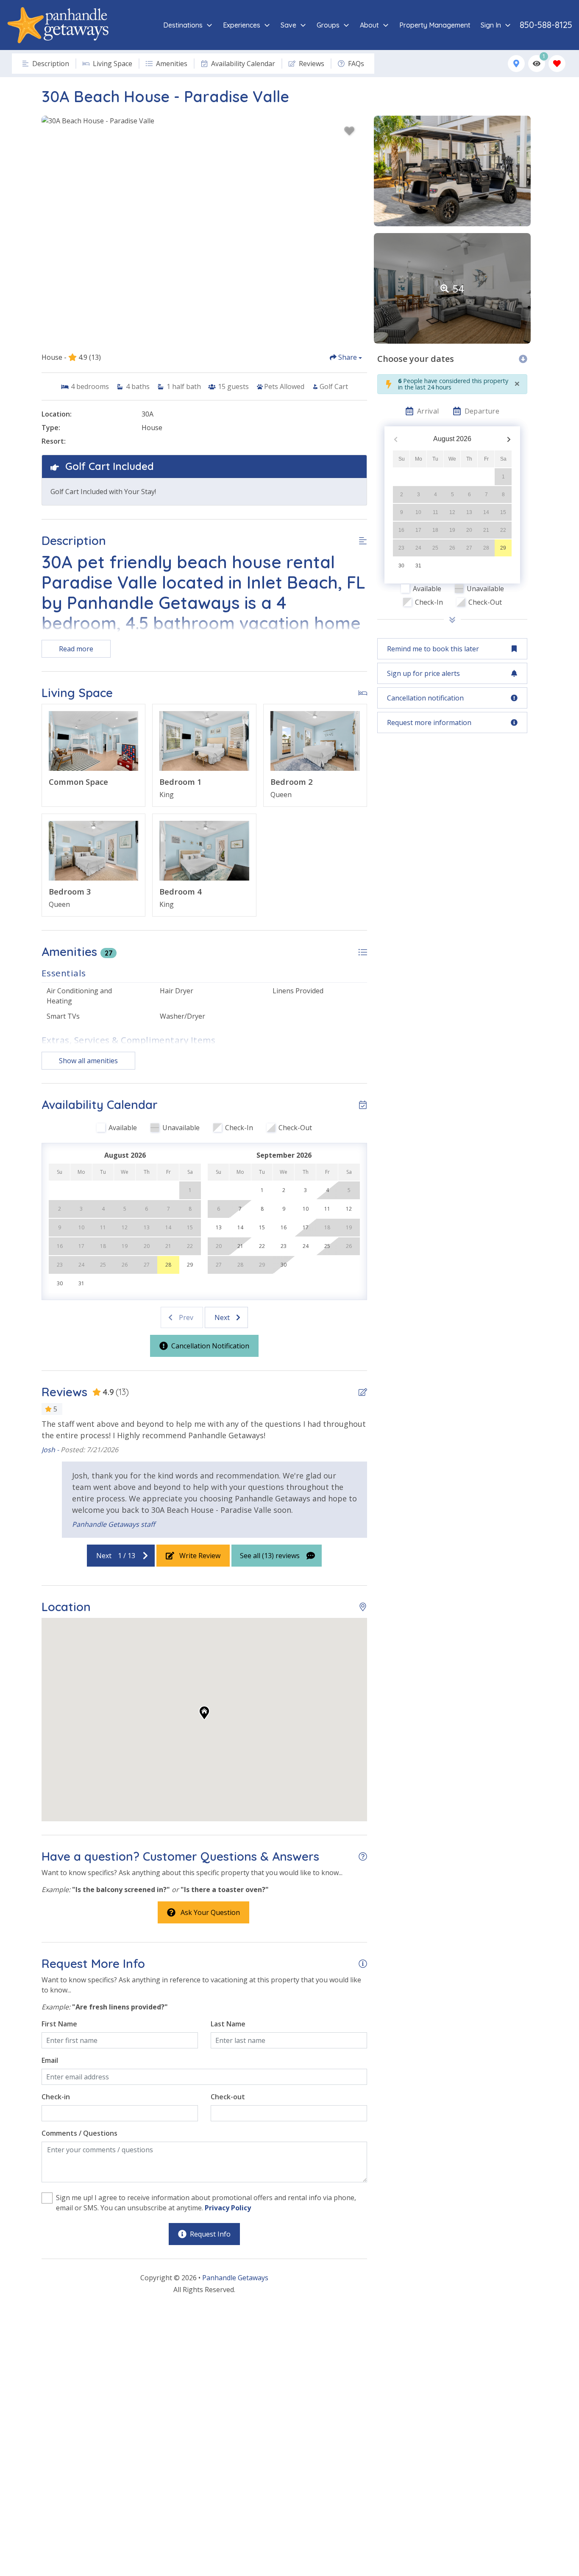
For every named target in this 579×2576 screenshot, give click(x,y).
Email (50, 2060)
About (369, 25)
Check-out (228, 2097)
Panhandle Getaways (235, 2278)
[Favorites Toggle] (557, 64)
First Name (59, 2024)
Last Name (228, 2024)
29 (503, 548)
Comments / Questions (79, 2133)
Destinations (183, 25)
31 (418, 566)
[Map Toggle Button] (516, 64)
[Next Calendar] (509, 439)
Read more (76, 649)
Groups (328, 25)
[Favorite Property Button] (349, 131)
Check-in (56, 2097)
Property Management (435, 25)
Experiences (242, 25)
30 (401, 566)
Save (288, 25)
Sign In (491, 25)
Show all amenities (88, 1061)
